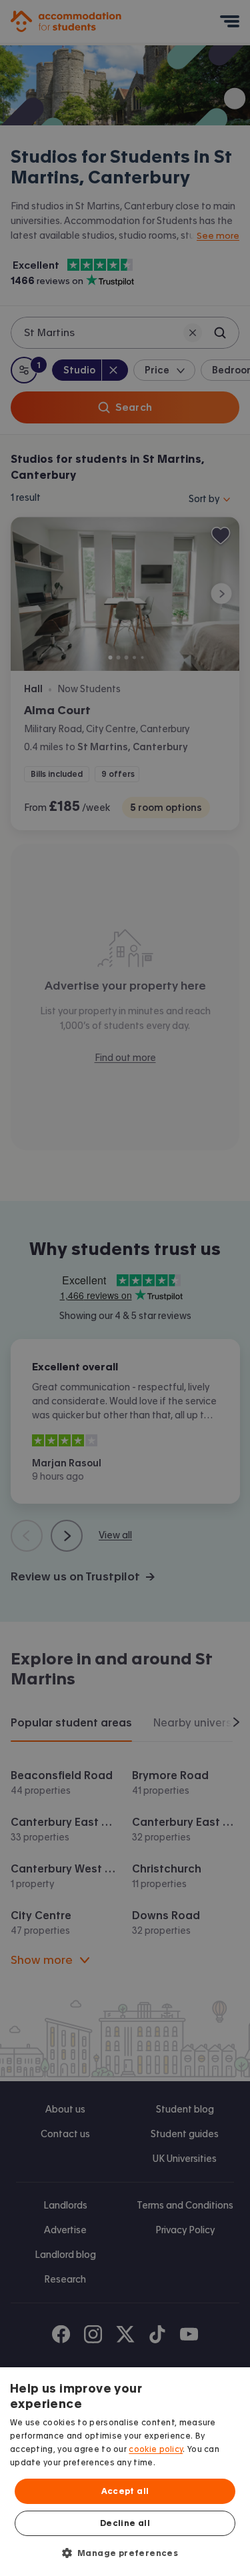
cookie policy (156, 2449)
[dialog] (125, 2472)
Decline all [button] (125, 2523)
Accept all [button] (125, 2491)
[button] (125, 2553)
